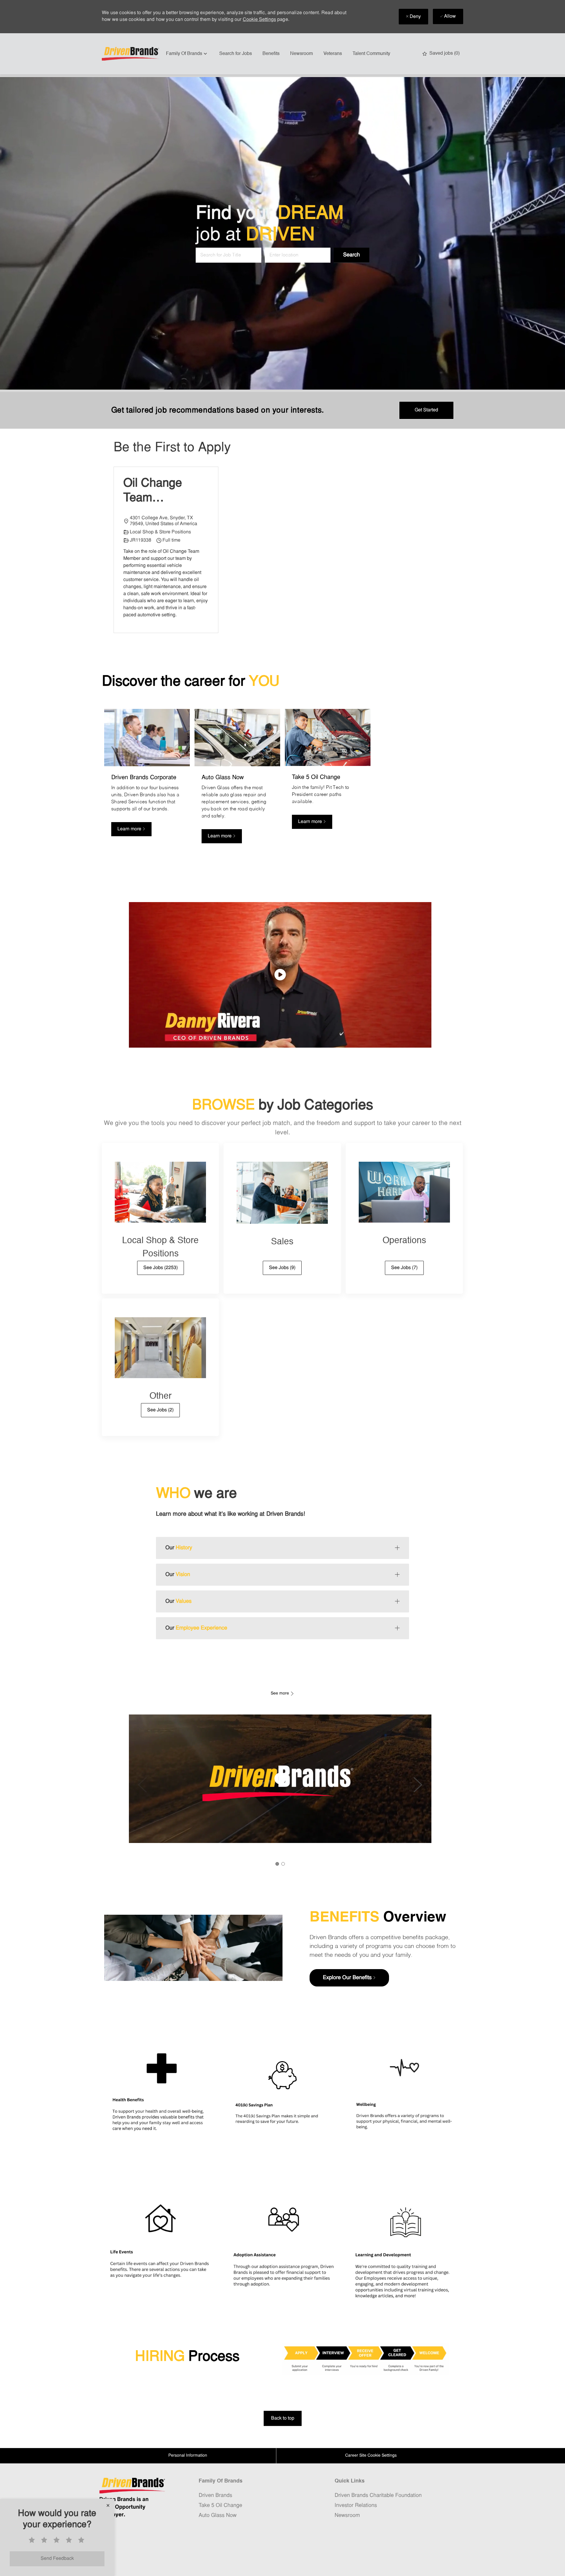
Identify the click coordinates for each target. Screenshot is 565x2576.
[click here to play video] (280, 975)
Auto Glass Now (218, 2516)
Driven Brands (215, 2496)
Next (418, 1785)
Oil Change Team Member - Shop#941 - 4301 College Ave (158, 492)
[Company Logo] (131, 54)
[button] (352, 255)
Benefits (271, 54)
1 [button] (277, 1864)
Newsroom (301, 54)
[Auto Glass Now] (237, 779)
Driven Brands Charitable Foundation (378, 2496)
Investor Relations (356, 2506)
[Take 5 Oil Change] (328, 779)
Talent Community (371, 54)
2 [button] (283, 1864)
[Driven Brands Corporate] (147, 779)
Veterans (333, 54)
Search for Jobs (236, 54)
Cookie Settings (259, 20)
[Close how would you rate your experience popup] (108, 2505)
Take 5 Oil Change (220, 2506)
